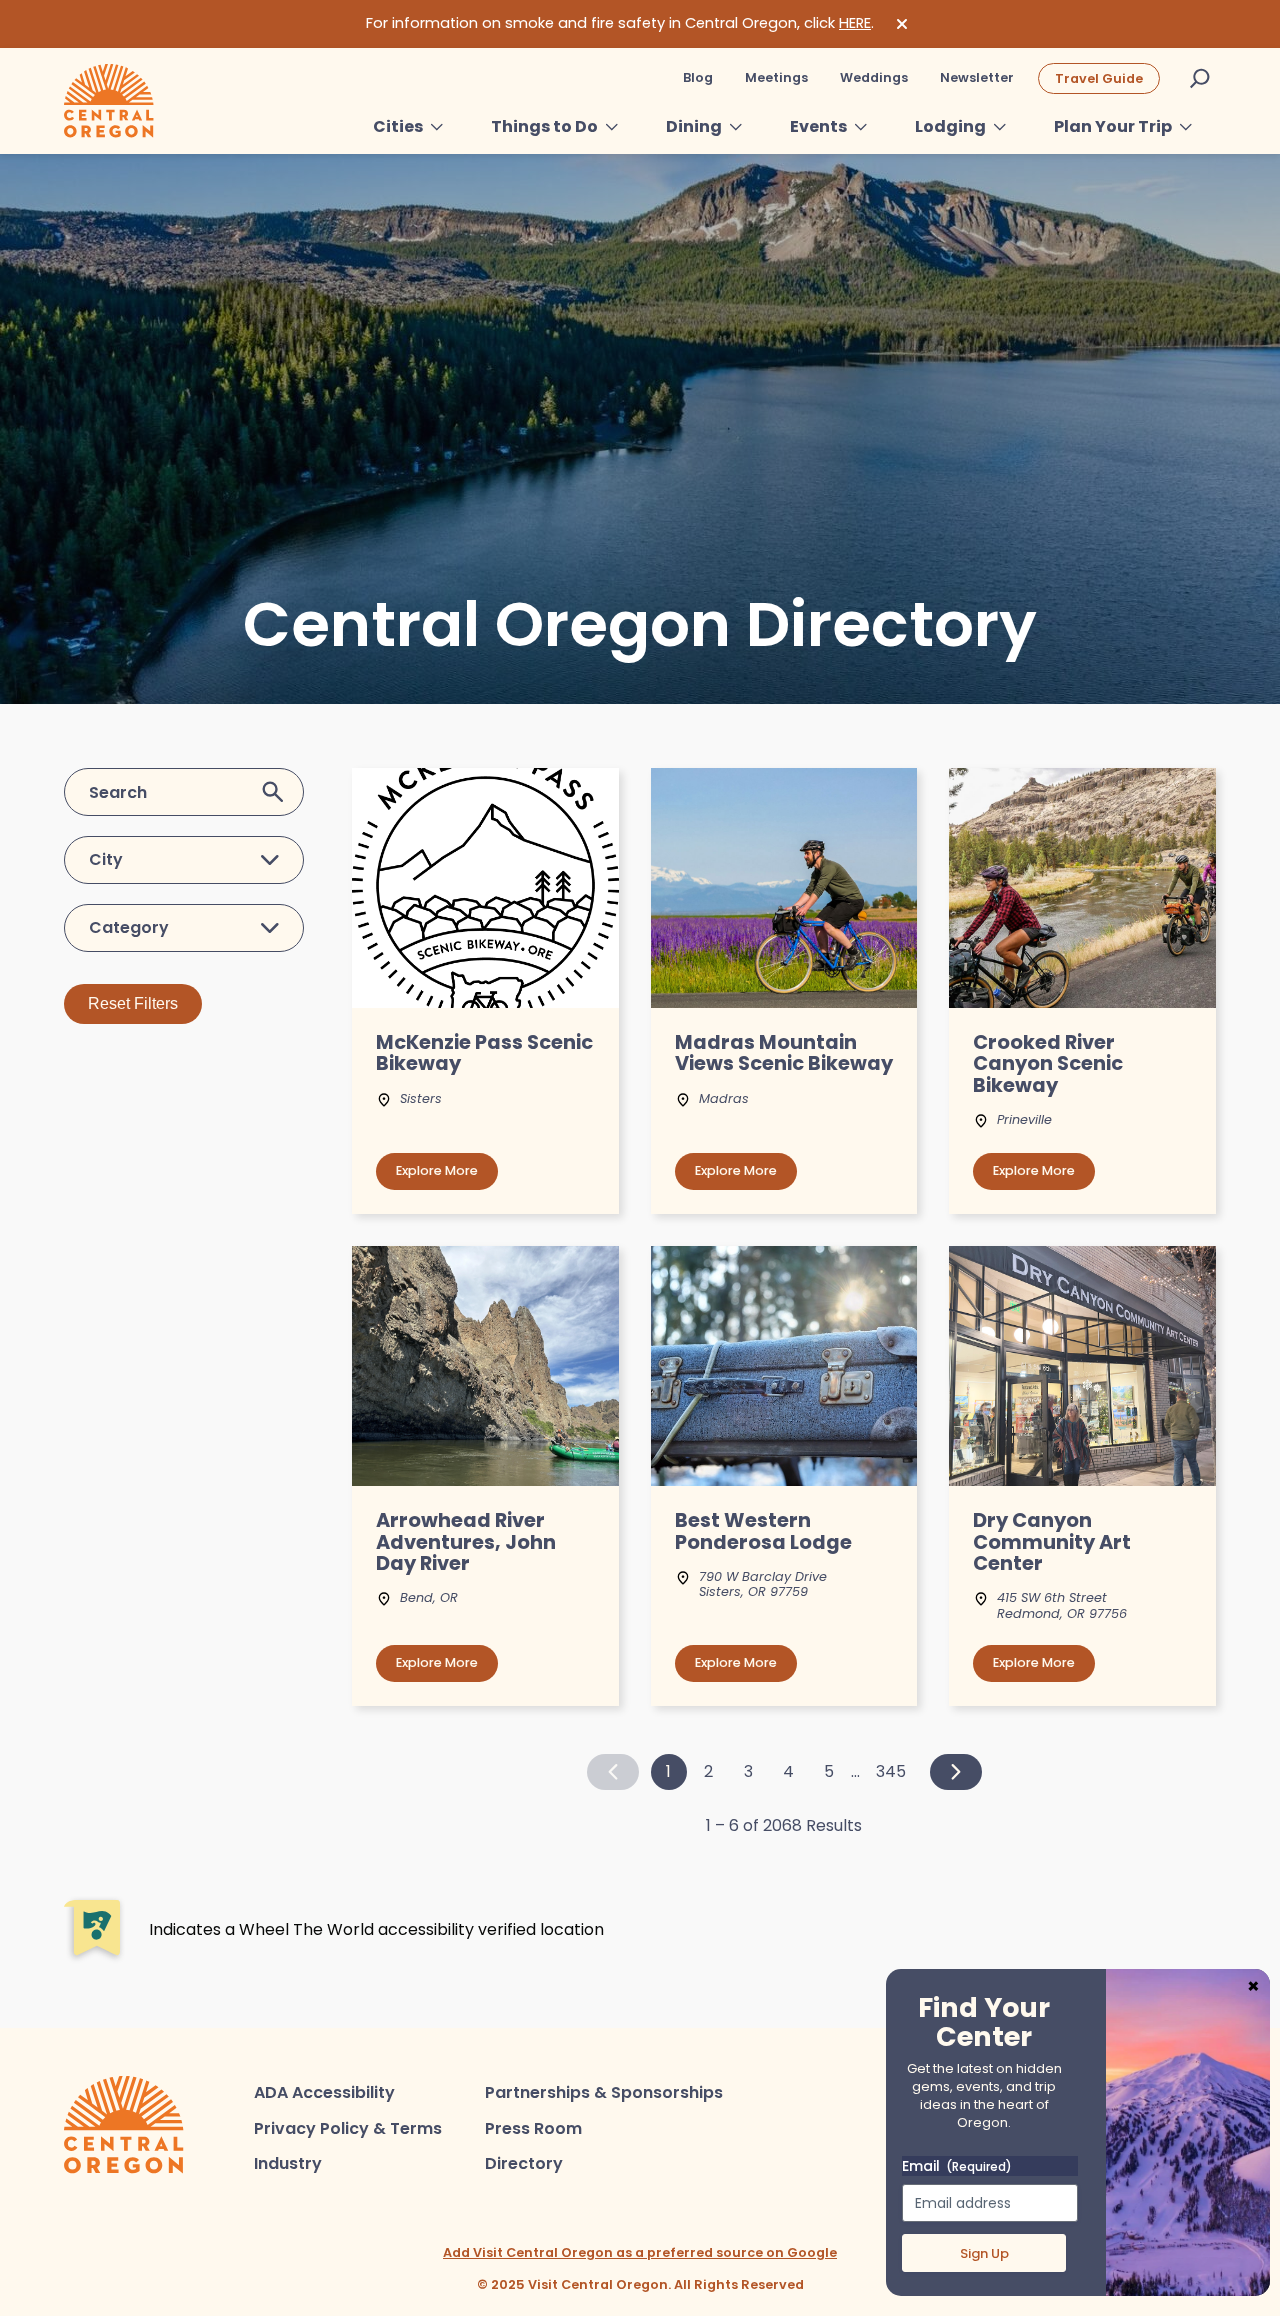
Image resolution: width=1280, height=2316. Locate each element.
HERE (855, 23)
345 (891, 1771)
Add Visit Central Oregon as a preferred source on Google (640, 2252)
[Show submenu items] (437, 127)
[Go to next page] (956, 1772)
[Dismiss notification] (902, 24)
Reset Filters (133, 1003)
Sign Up (984, 2253)
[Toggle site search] (1200, 78)
